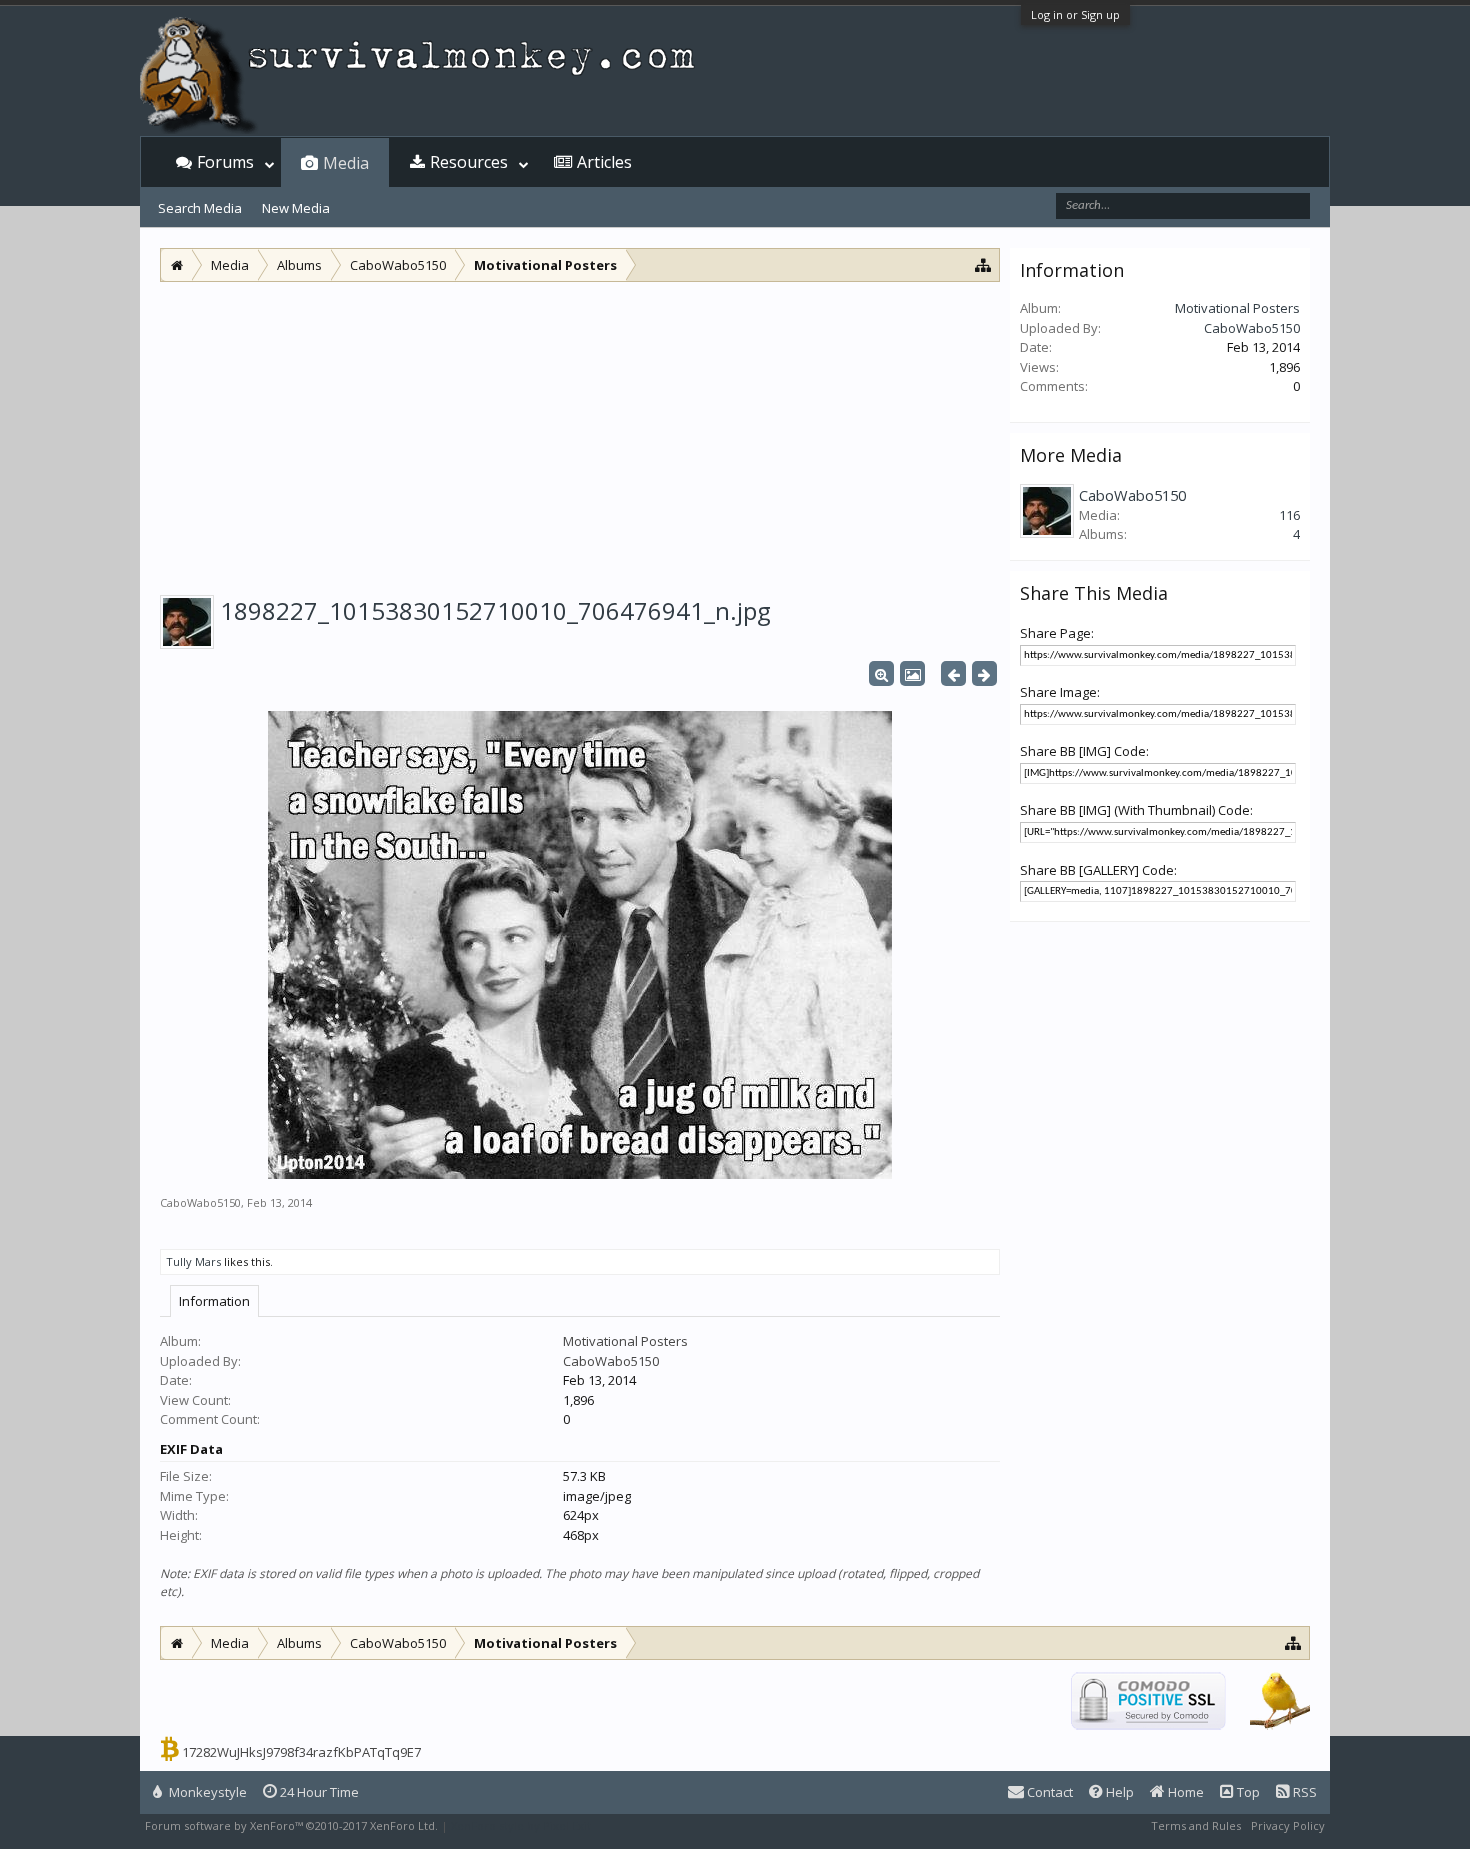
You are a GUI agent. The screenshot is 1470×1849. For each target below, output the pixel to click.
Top (1247, 1792)
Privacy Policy (1288, 1825)
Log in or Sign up (1075, 14)
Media (346, 163)
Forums (225, 162)
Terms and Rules (1196, 1825)
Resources (469, 162)
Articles (604, 162)
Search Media (200, 208)
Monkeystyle (206, 1792)
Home (1184, 1792)
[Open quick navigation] (983, 264)
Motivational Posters (625, 1341)
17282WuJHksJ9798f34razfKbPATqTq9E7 (301, 1752)
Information (214, 1301)
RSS (1303, 1792)
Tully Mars (193, 1261)
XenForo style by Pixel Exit (521, 1825)
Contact (1048, 1792)
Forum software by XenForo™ (291, 1825)
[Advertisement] (580, 432)
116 (1289, 515)
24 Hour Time (318, 1792)
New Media (296, 208)
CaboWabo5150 (200, 1202)
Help (1118, 1792)
